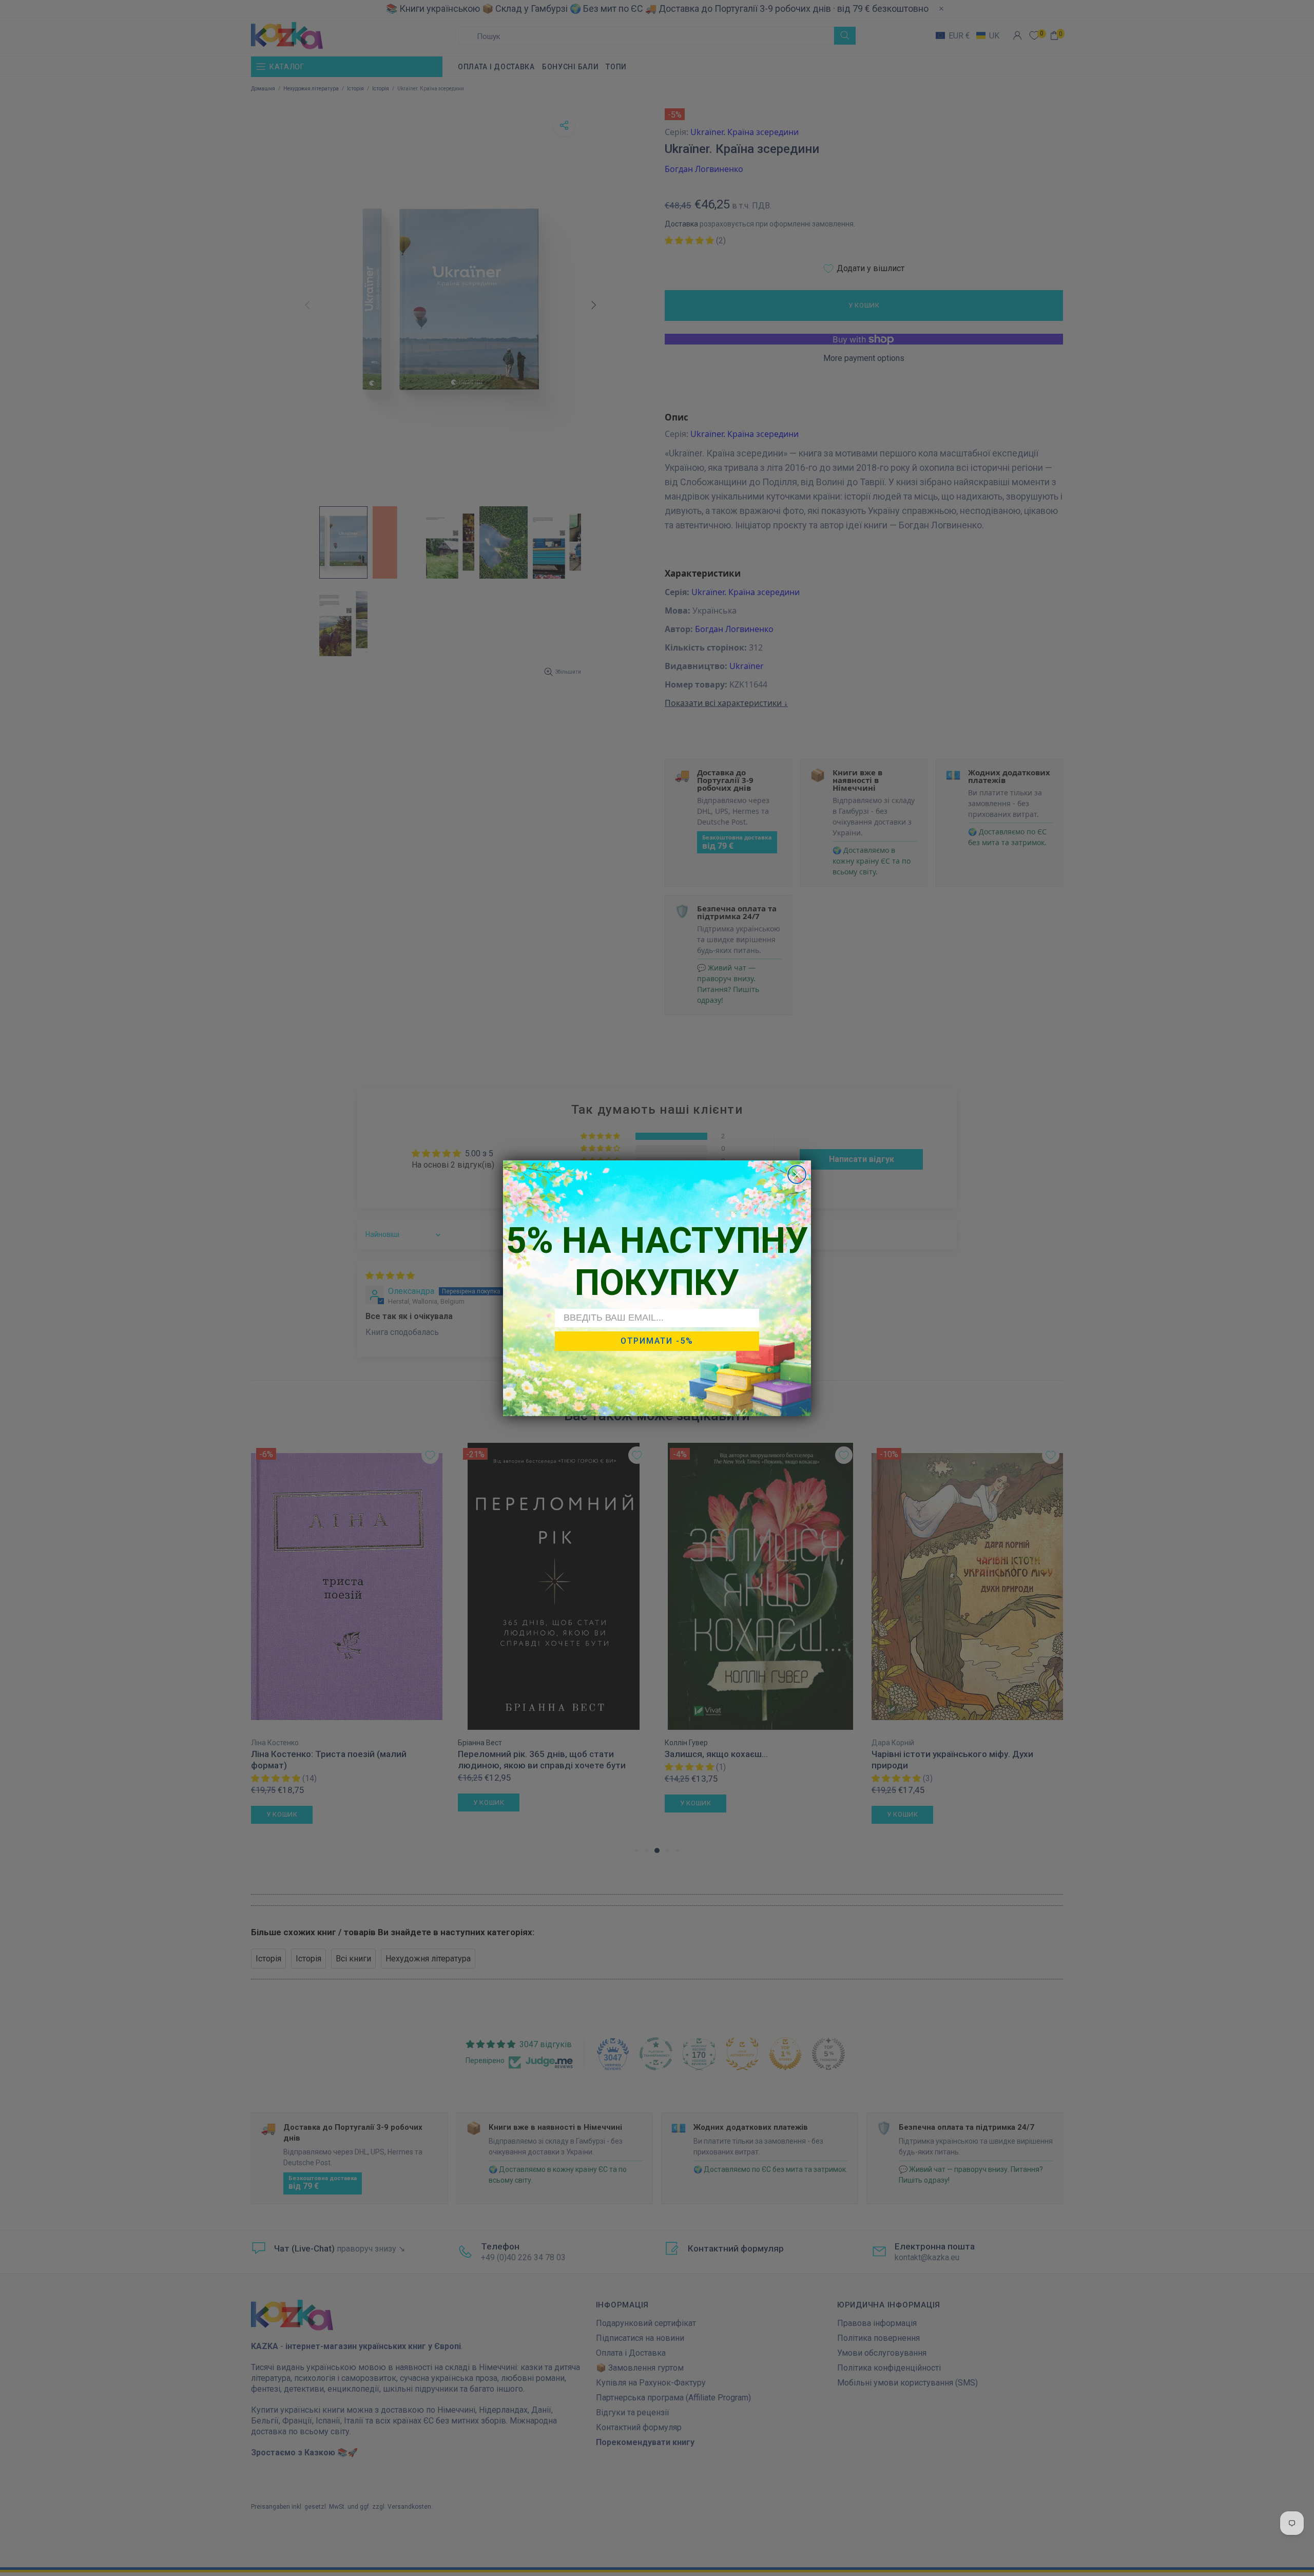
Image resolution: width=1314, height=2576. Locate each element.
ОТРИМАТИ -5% (657, 1340)
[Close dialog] (797, 1175)
